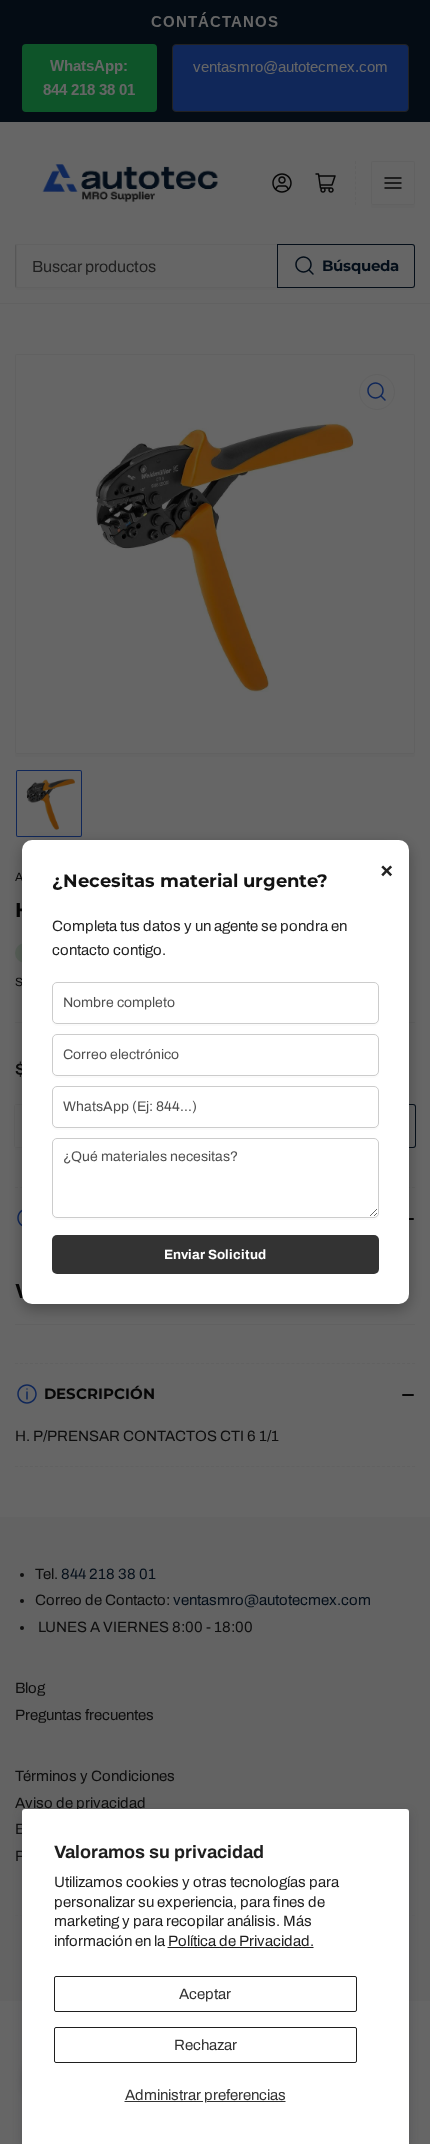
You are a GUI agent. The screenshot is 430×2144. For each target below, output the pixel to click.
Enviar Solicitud (215, 1254)
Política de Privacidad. (241, 1941)
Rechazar (205, 2045)
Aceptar (205, 1994)
